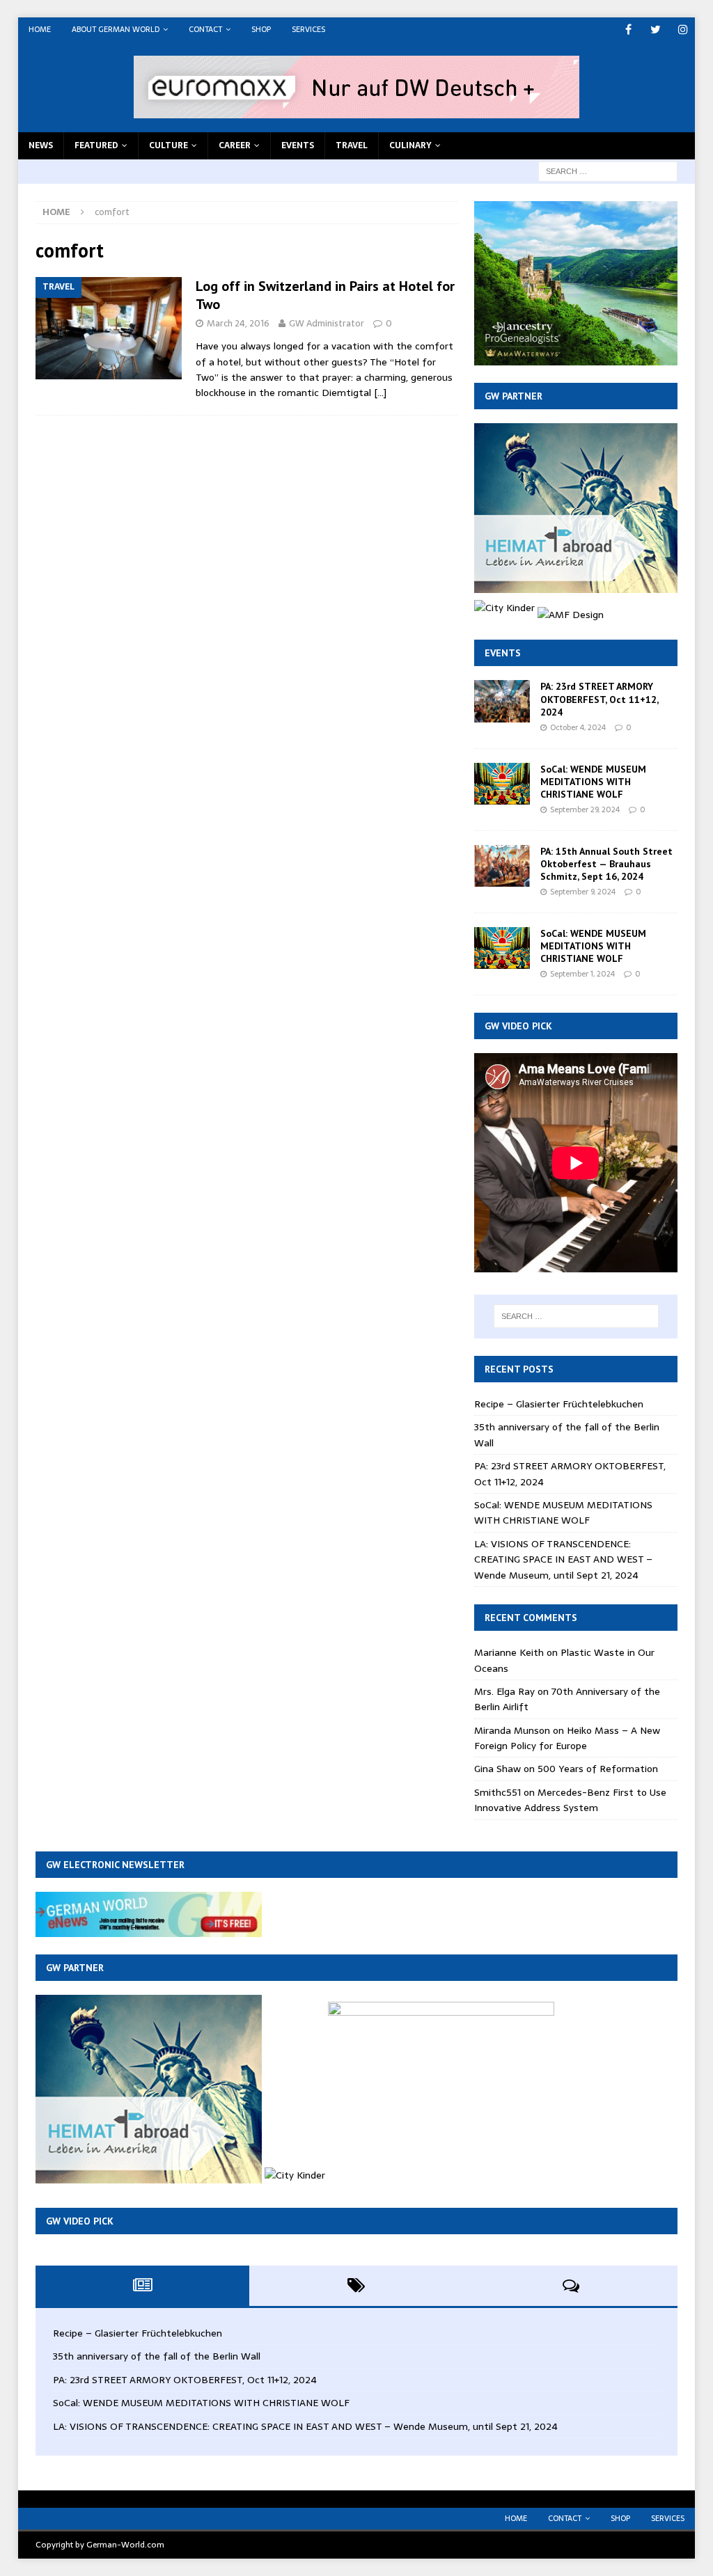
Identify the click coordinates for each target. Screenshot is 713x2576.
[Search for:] (608, 171)
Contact (205, 29)
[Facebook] (628, 30)
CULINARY (410, 145)
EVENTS (298, 145)
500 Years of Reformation (598, 1769)
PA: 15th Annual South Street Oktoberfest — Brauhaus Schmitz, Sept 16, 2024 (606, 864)
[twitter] (656, 30)
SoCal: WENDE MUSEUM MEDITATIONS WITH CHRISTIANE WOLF (593, 782)
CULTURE (169, 145)
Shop (261, 29)
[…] (380, 393)
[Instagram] (683, 30)
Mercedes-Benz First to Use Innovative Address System (570, 1800)
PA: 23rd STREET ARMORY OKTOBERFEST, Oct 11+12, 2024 (599, 699)
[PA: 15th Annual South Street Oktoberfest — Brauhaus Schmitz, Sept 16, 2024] (502, 866)
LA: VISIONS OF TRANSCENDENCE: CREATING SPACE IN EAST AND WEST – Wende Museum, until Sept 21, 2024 (563, 1559)
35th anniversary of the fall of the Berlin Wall (157, 2356)
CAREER (235, 145)
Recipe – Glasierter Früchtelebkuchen (559, 1404)
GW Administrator (327, 323)
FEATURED (96, 145)
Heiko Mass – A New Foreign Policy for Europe (567, 1738)
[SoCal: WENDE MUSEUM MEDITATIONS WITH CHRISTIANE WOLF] (502, 784)
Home (40, 29)
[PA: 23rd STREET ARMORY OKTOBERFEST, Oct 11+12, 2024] (502, 701)
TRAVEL (352, 145)
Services (308, 29)
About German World (116, 29)
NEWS (41, 145)
